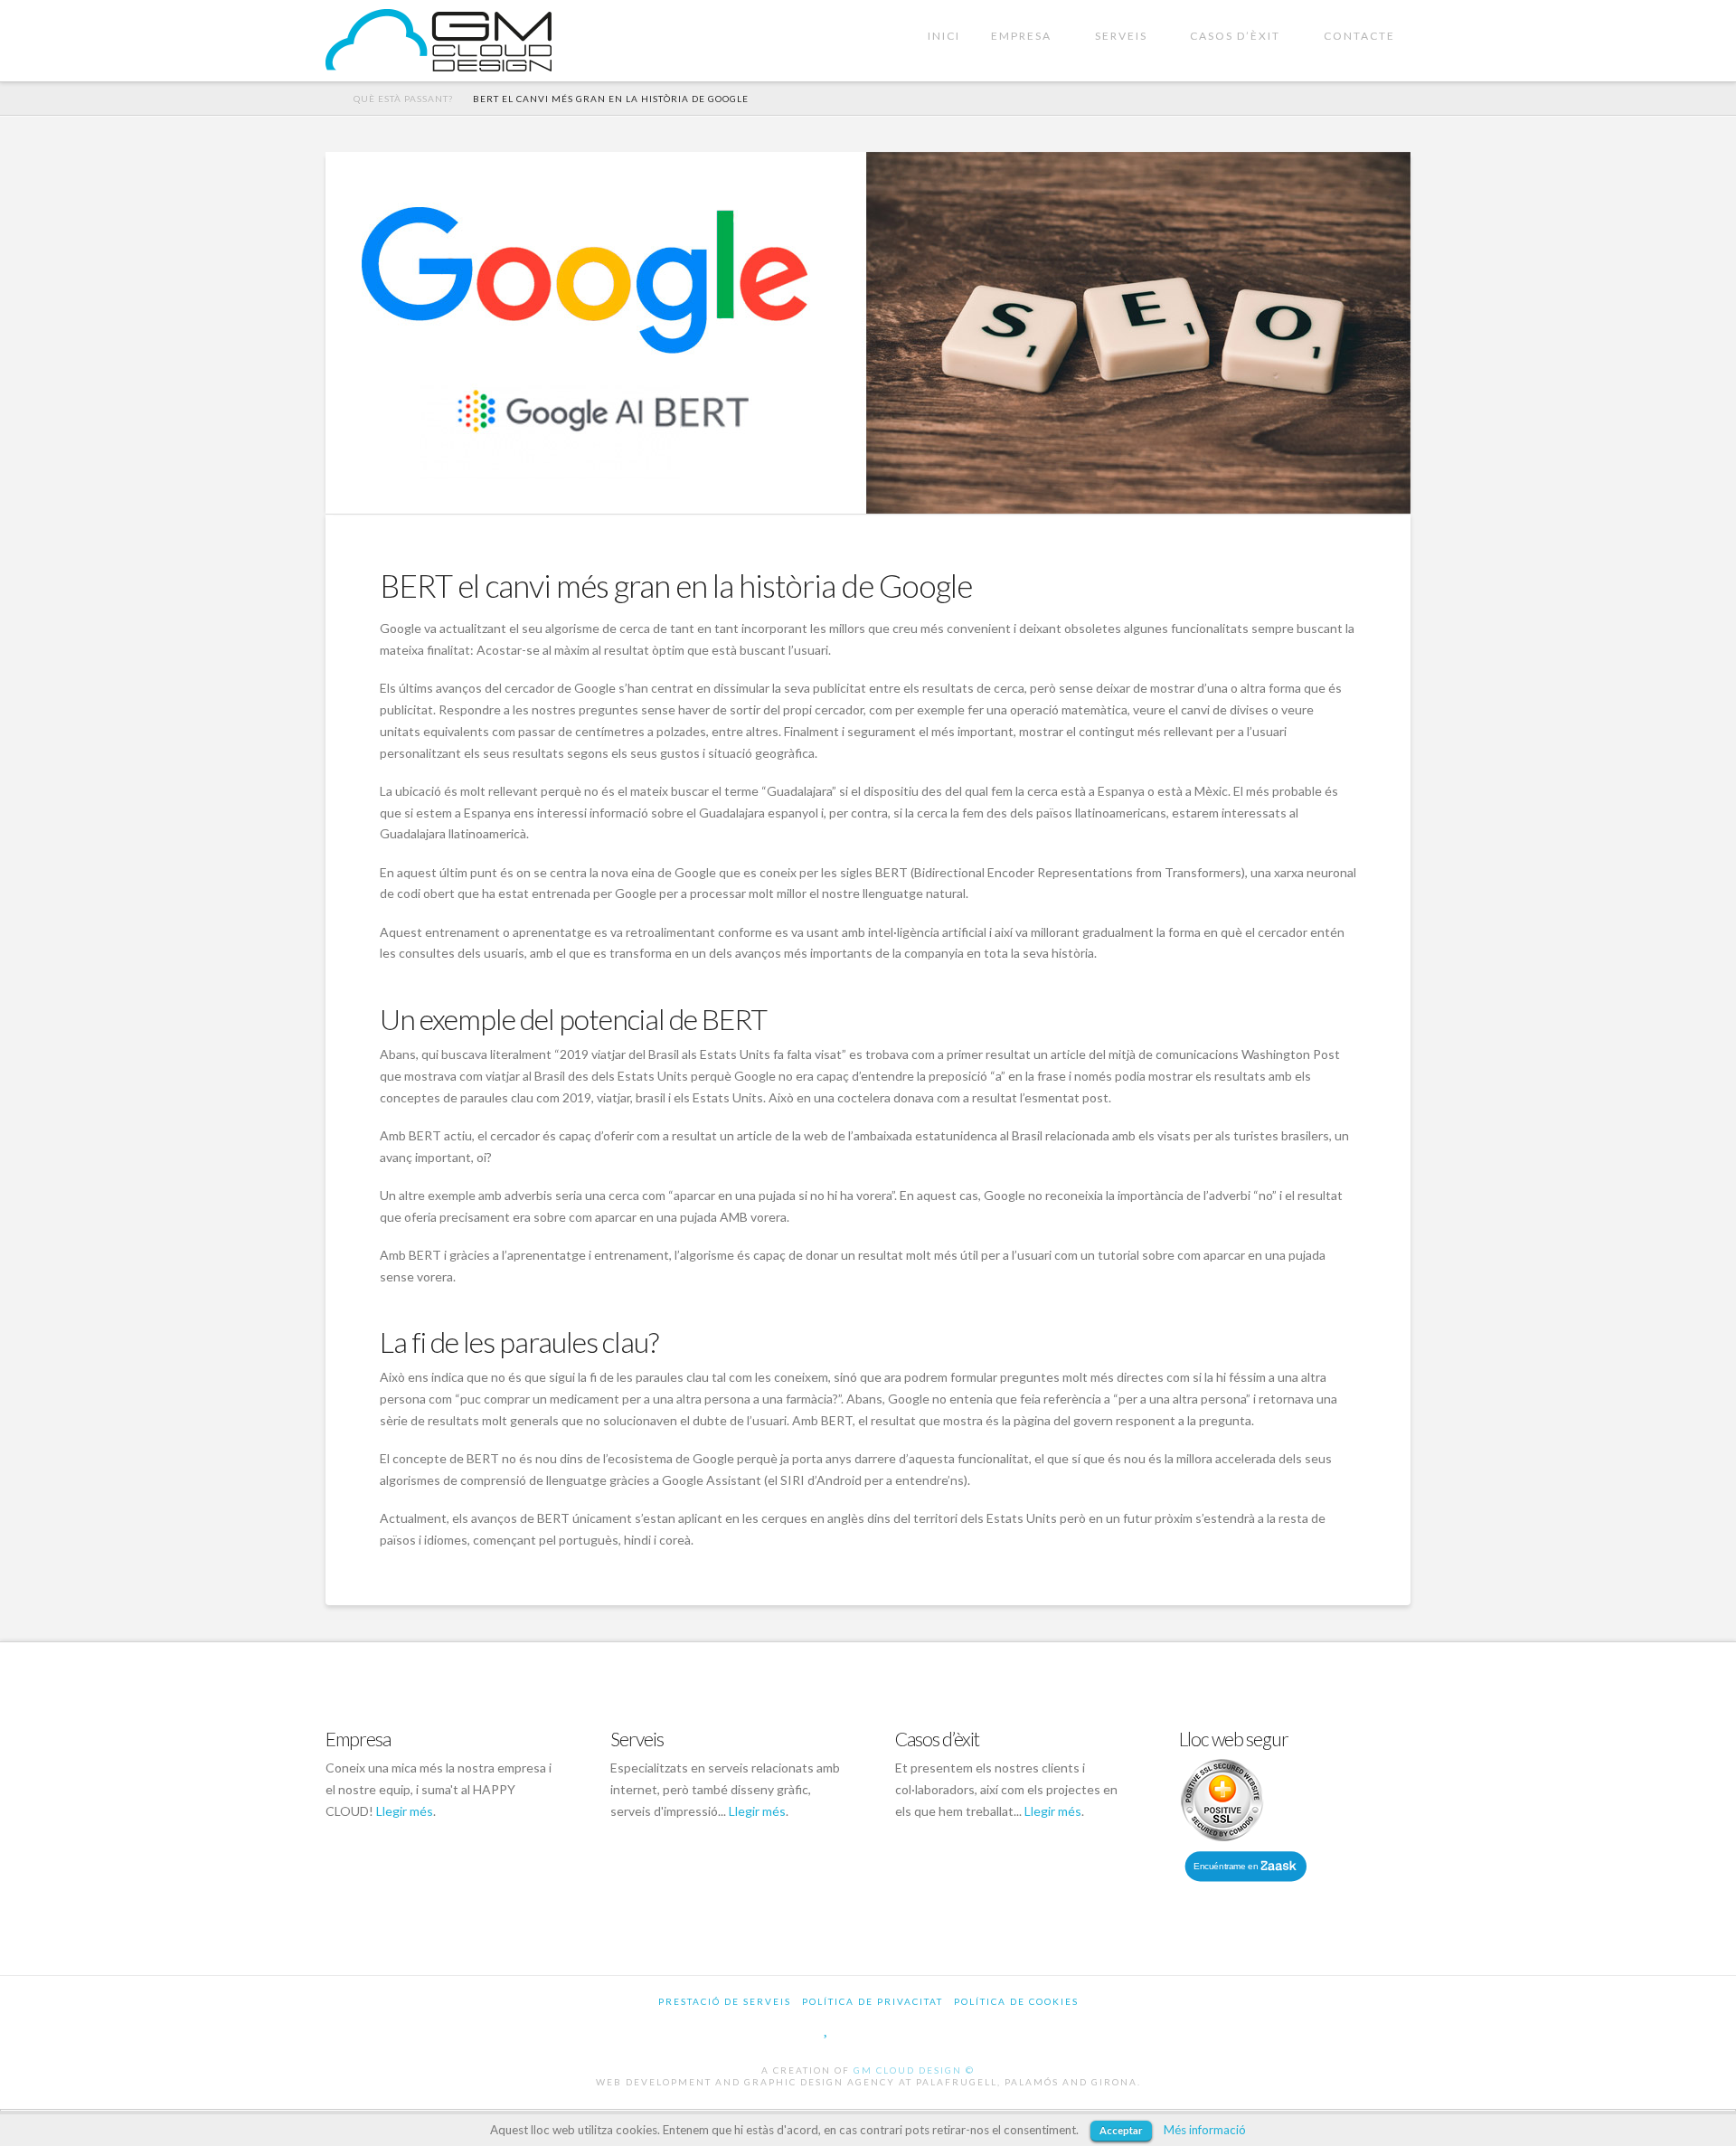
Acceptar (1121, 2130)
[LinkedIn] (906, 2028)
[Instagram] (948, 2028)
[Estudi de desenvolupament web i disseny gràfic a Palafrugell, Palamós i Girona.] (439, 40)
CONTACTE (1359, 36)
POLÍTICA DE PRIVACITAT (873, 2001)
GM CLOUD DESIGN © (914, 2070)
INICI (944, 36)
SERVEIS (1121, 36)
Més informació (1205, 2130)
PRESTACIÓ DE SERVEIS (725, 2001)
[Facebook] (789, 2028)
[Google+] (864, 2028)
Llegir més (405, 1811)
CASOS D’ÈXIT (1235, 36)
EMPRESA (1021, 36)
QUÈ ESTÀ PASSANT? (403, 99)
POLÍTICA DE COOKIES (1016, 2001)
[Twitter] (827, 2028)
